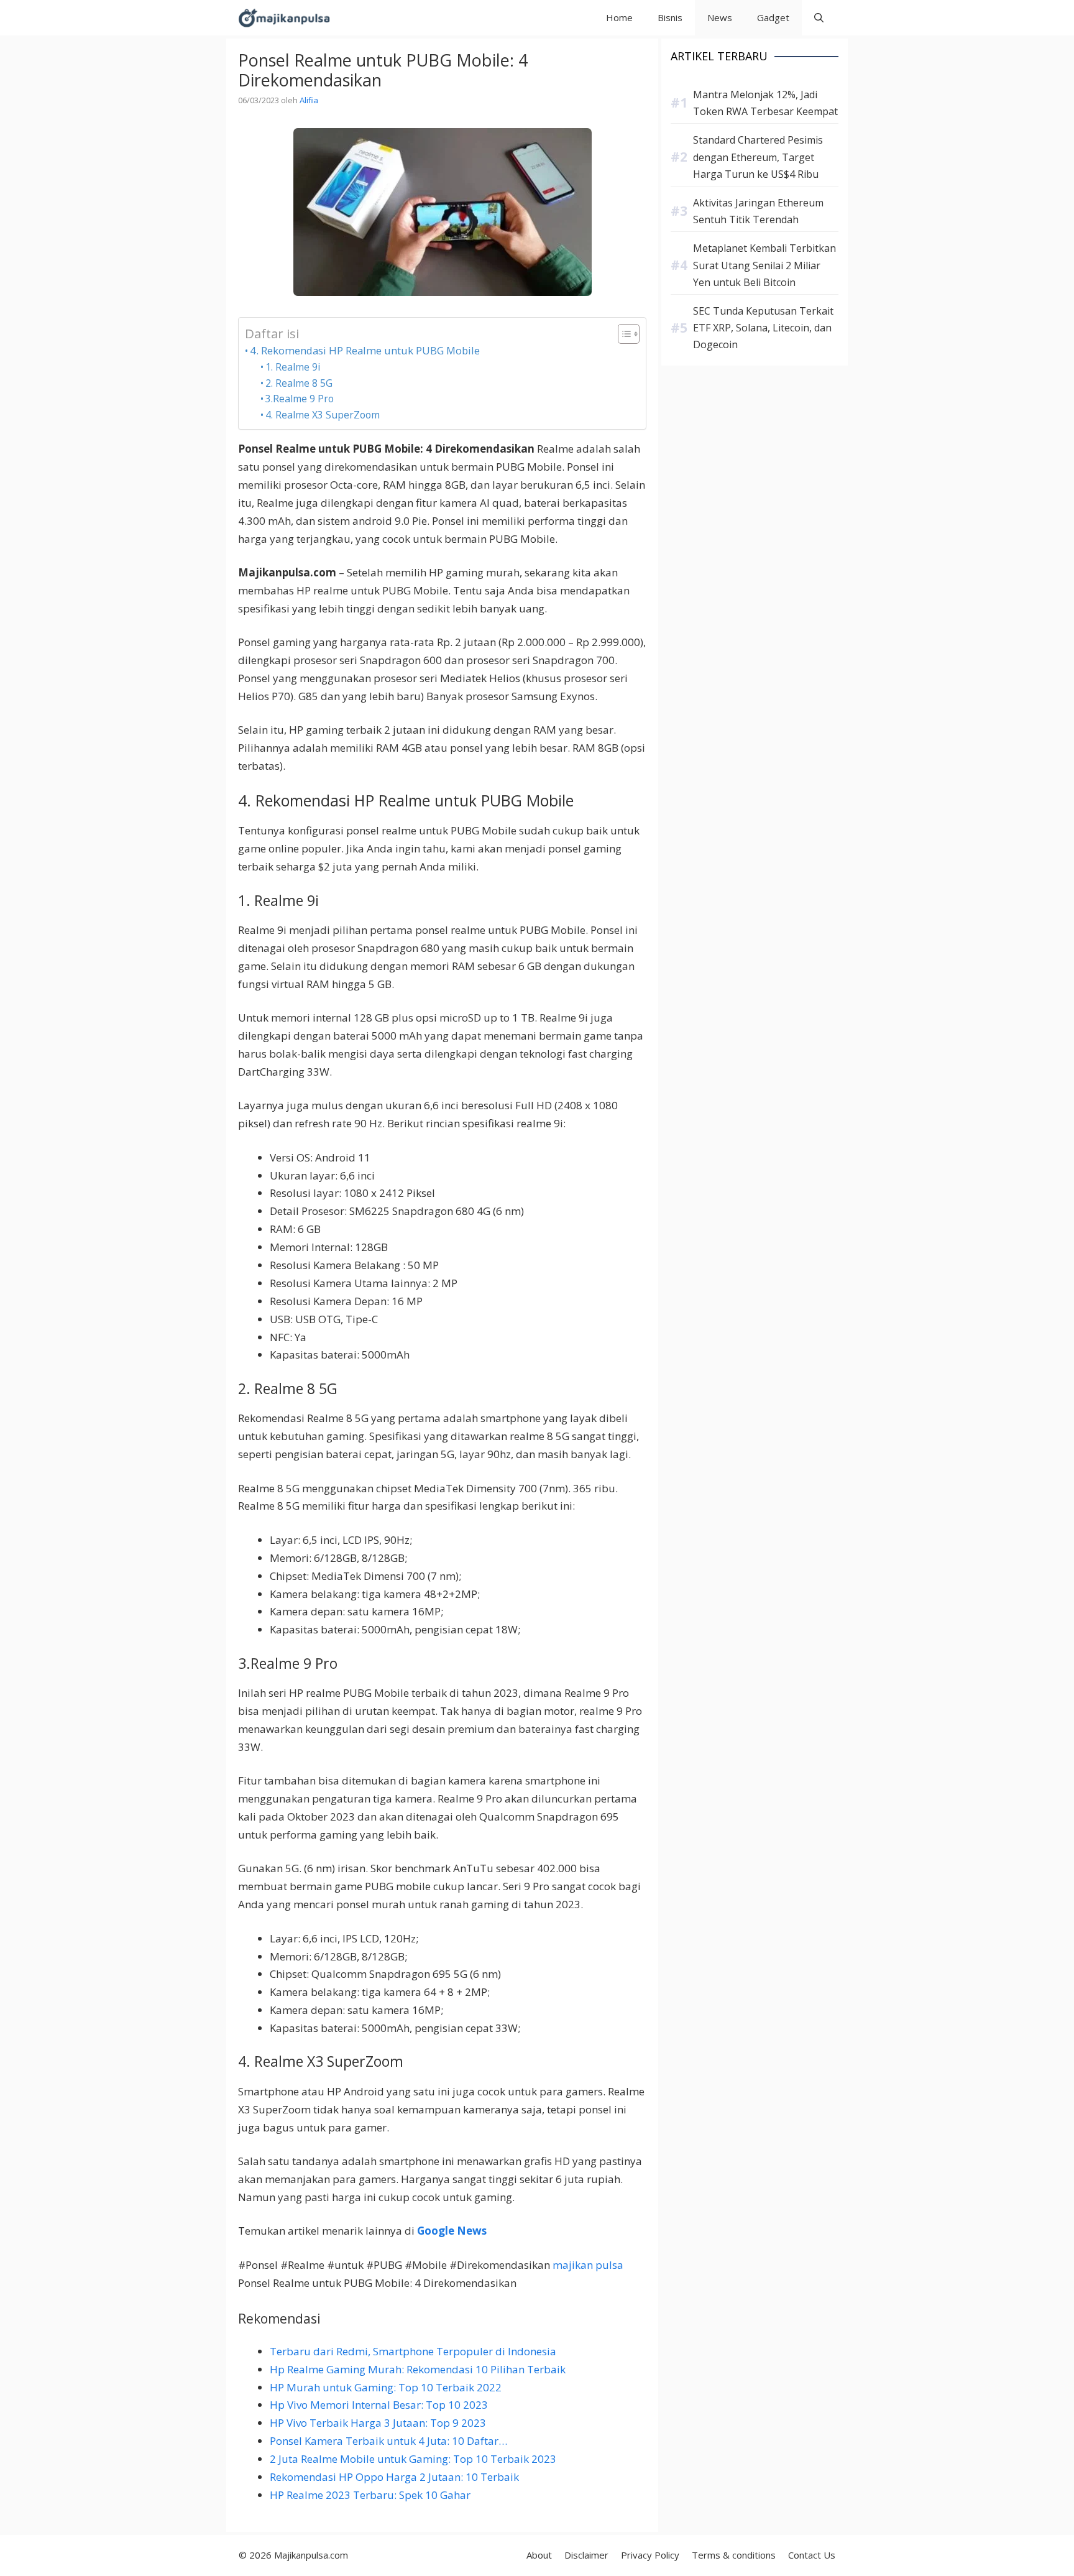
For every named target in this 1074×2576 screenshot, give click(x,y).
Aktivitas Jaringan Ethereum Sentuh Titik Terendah (758, 211)
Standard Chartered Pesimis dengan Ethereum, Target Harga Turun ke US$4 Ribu (758, 157)
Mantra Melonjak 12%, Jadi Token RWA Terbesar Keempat (765, 103)
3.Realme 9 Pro (300, 399)
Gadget (773, 17)
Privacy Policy (650, 2555)
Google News (452, 2231)
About (539, 2555)
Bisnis (670, 17)
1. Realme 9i (293, 367)
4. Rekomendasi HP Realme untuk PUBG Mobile (365, 350)
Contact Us (812, 2555)
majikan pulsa (588, 2265)
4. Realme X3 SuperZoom (323, 415)
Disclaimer (586, 2555)
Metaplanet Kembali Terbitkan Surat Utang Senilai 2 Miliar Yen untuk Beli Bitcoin (764, 265)
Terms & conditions (734, 2555)
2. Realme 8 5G (299, 383)
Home (619, 17)
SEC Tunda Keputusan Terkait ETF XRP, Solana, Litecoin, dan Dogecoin (763, 328)
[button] (819, 18)
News (720, 17)
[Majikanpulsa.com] (284, 18)
